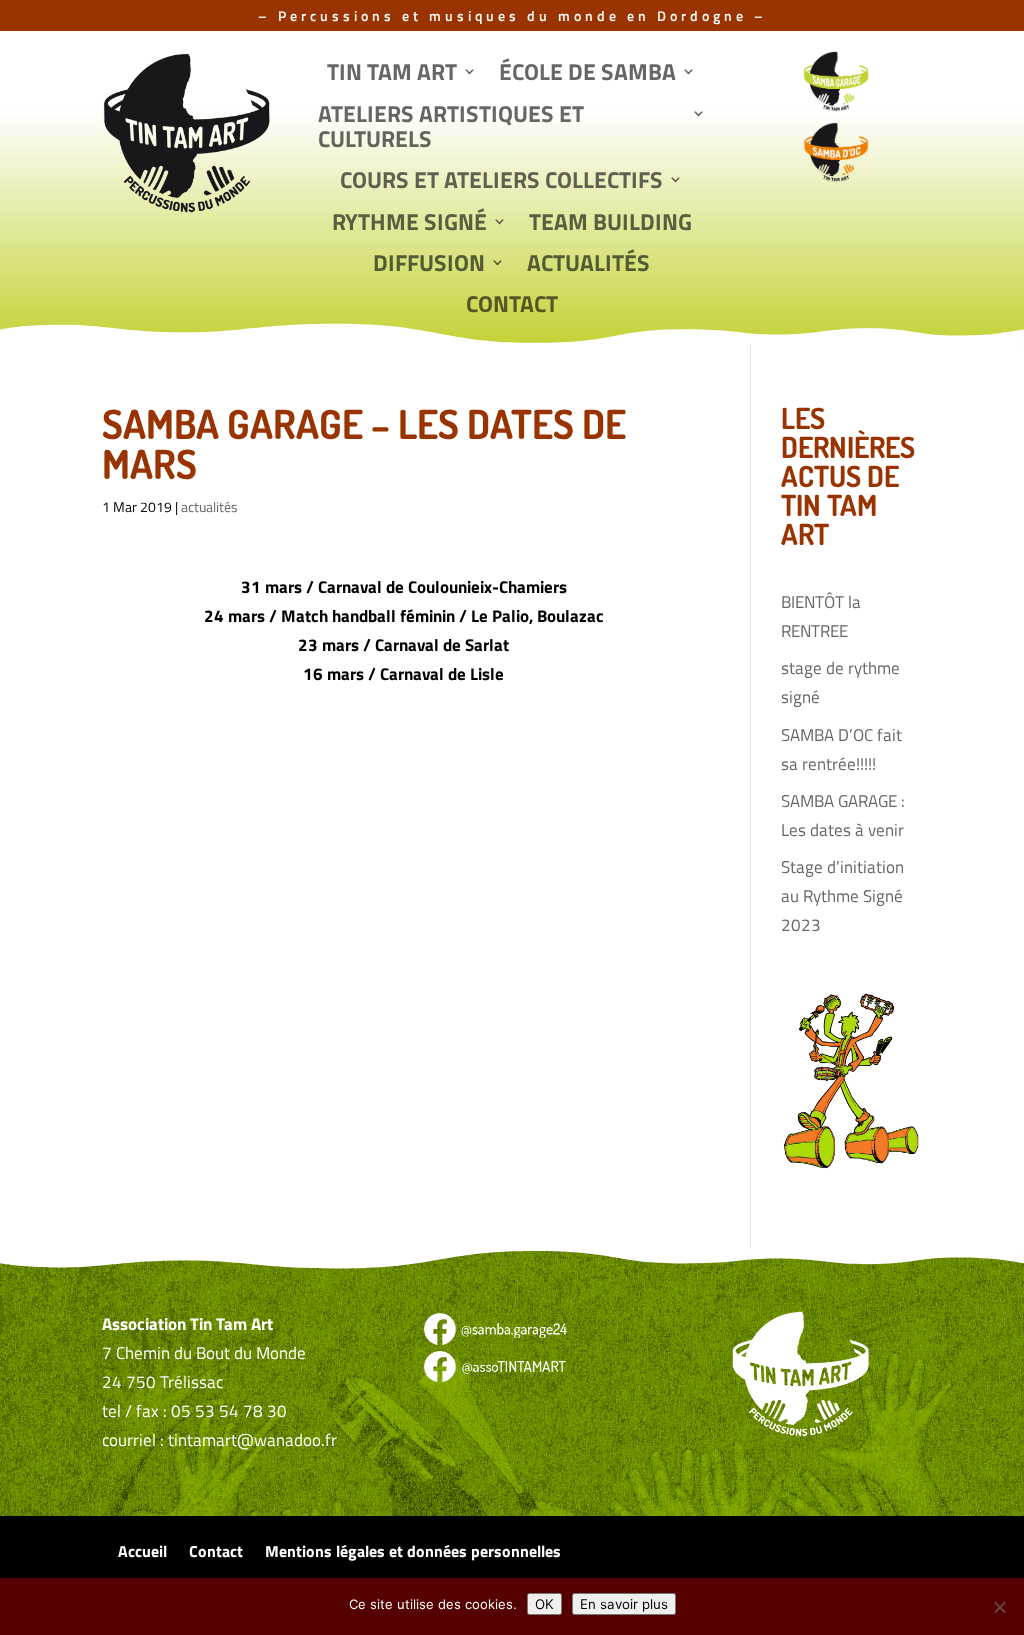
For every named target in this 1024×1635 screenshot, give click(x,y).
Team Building (610, 224)
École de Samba (587, 74)
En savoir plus (624, 1604)
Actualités (588, 265)
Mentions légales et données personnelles (413, 1553)
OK (544, 1604)
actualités (209, 506)
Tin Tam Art (392, 74)
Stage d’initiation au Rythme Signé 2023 (842, 896)
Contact (512, 306)
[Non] (999, 1607)
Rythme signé (409, 224)
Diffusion (429, 265)
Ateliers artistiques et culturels (451, 128)
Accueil (142, 1553)
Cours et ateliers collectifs (501, 182)
